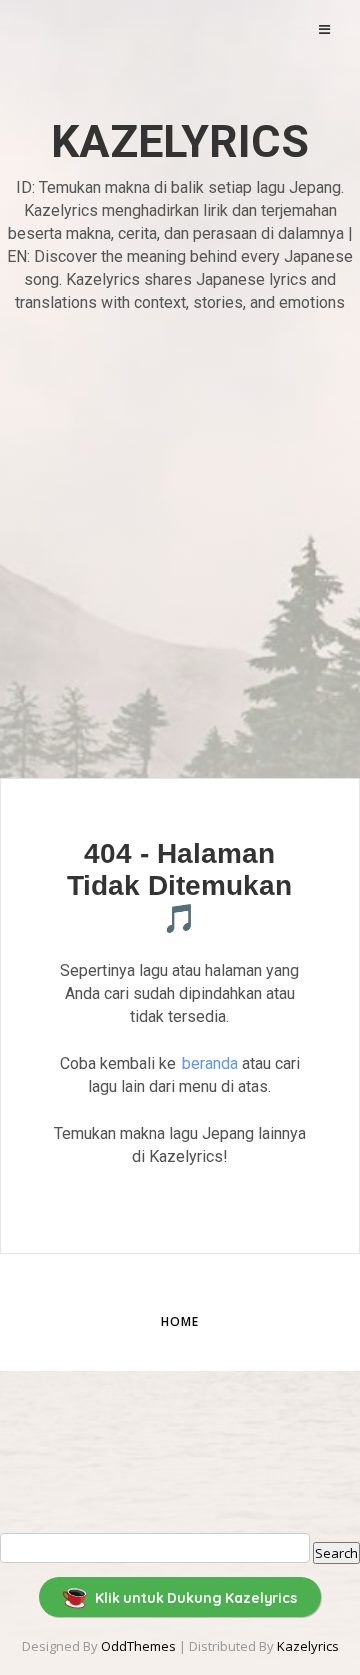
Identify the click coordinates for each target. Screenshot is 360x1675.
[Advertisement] (180, 538)
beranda (210, 1063)
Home (180, 1321)
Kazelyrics (180, 141)
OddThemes (138, 1646)
